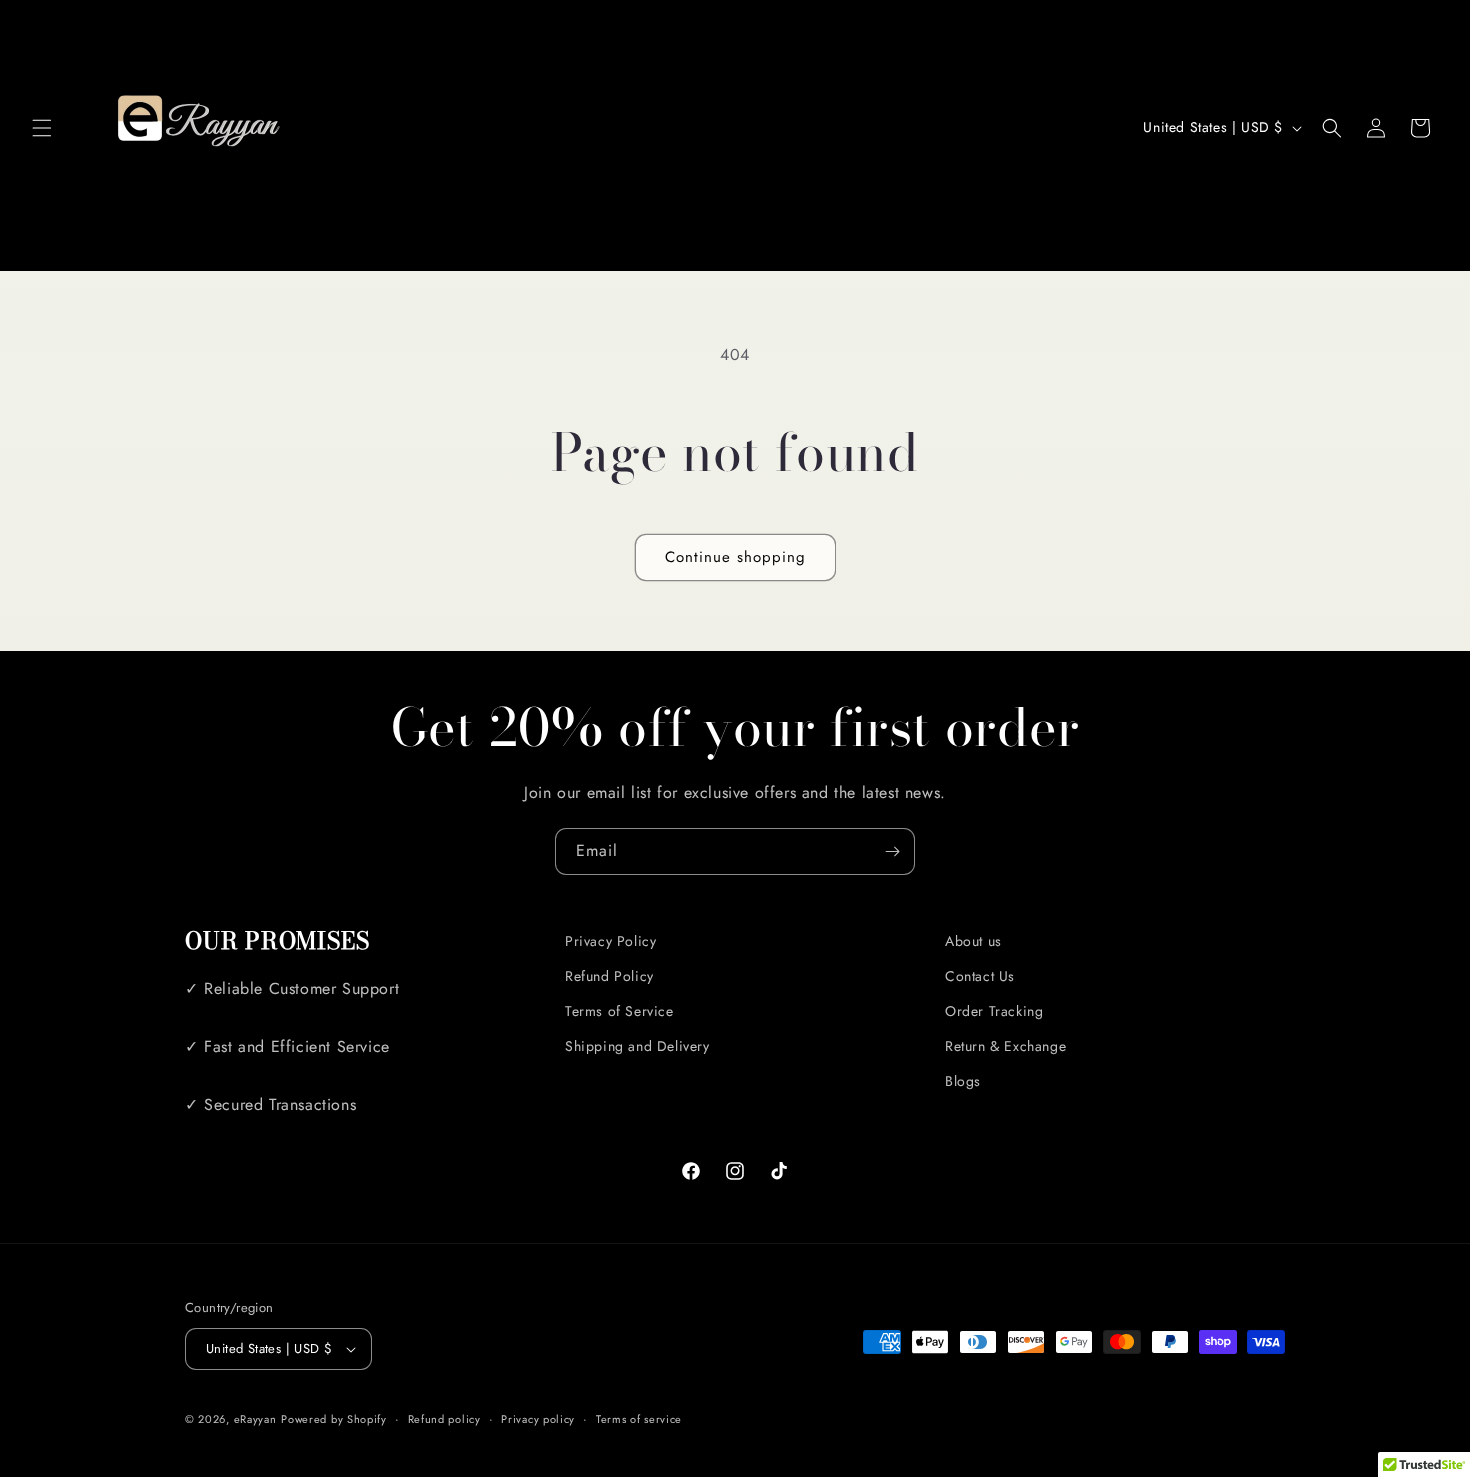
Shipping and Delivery (637, 1046)
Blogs (963, 1081)
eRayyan (255, 1419)
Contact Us (980, 976)
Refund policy (444, 1419)
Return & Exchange (1005, 1046)
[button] (42, 128)
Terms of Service (619, 1011)
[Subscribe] (892, 851)
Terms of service (639, 1419)
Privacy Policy (610, 941)
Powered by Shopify (334, 1419)
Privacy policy (538, 1419)
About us (973, 941)
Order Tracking (994, 1011)
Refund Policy (609, 976)
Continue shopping (735, 557)
